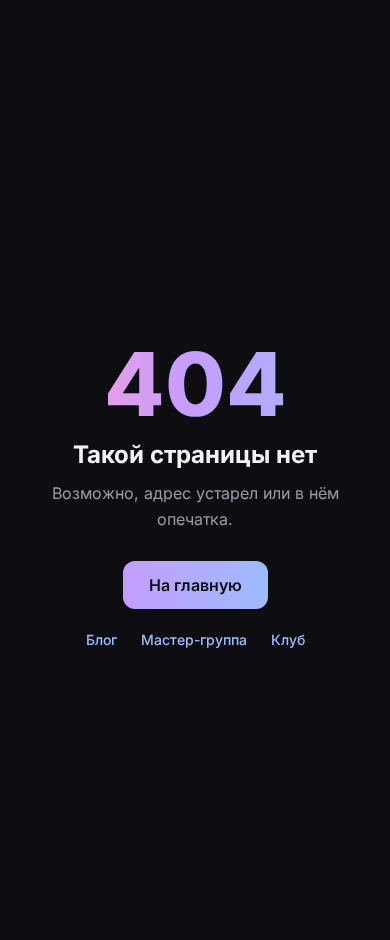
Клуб (288, 639)
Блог (101, 639)
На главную (195, 585)
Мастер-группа (194, 639)
